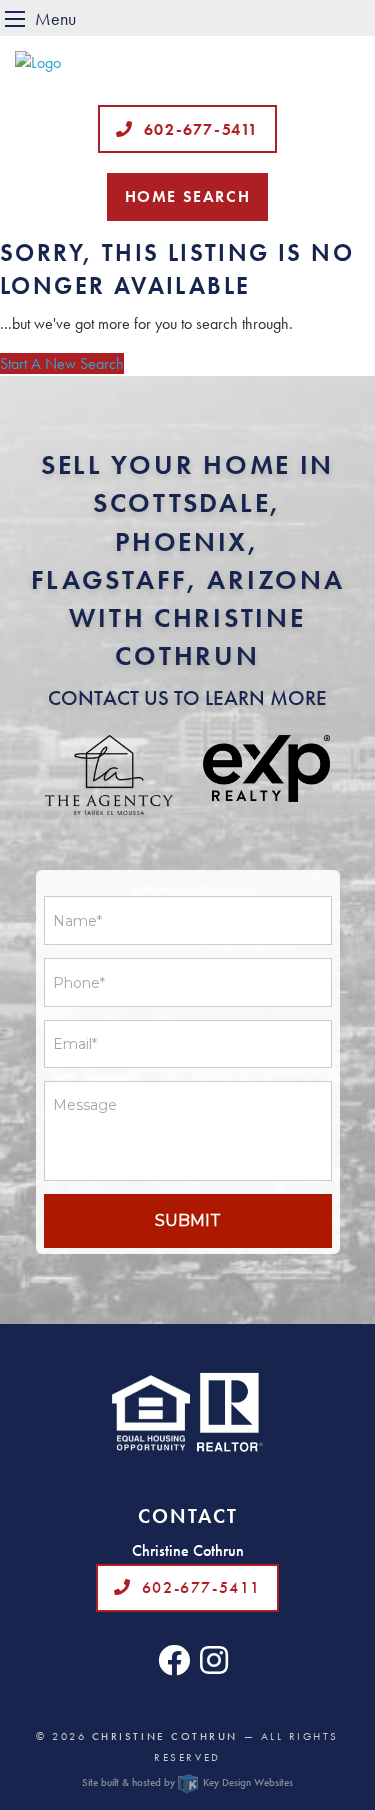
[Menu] (15, 18)
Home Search (188, 196)
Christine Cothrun (165, 1736)
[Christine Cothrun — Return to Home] (187, 63)
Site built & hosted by (187, 1782)
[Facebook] (174, 1666)
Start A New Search (62, 363)
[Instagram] (214, 1666)
